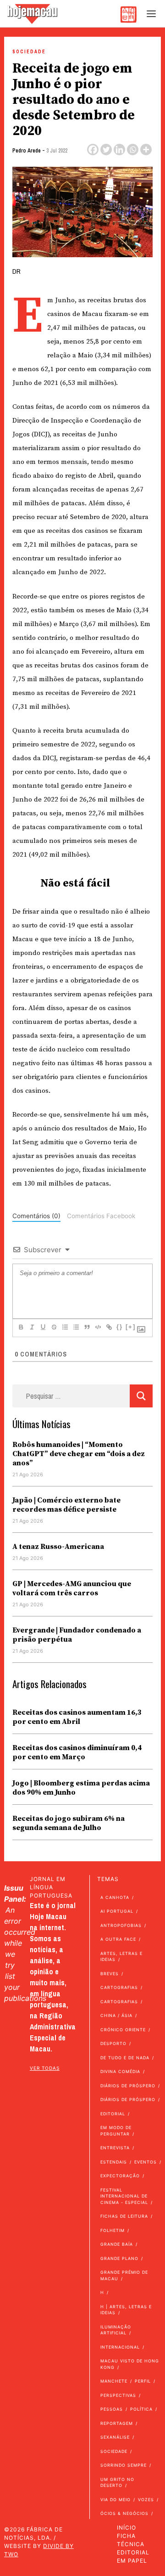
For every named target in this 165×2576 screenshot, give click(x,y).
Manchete (114, 2381)
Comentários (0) (36, 1216)
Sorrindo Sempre (124, 2465)
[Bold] (21, 1327)
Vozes (146, 2500)
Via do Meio (115, 2500)
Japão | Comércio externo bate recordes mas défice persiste (66, 1505)
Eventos (146, 2162)
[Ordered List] (65, 1327)
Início (126, 2528)
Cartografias (119, 1987)
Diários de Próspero (128, 2086)
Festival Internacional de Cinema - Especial (124, 2196)
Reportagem (117, 2423)
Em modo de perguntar (116, 2131)
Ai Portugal (117, 1911)
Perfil (143, 2381)
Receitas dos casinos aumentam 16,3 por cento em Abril (77, 1717)
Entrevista (115, 2148)
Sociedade (29, 52)
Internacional (120, 2347)
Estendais (114, 2162)
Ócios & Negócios (124, 2513)
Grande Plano (119, 2258)
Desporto (113, 2043)
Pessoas (112, 2409)
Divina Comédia (120, 2071)
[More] (146, 150)
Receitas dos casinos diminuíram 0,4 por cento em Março (77, 1752)
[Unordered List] (76, 1327)
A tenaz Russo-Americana (58, 1547)
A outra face (118, 1939)
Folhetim (113, 2230)
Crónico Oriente (123, 2030)
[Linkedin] (119, 150)
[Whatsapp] (133, 150)
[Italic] (32, 1327)
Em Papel (132, 2561)
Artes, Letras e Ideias (121, 1957)
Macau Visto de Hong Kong (130, 2364)
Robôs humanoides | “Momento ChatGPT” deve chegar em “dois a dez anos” (79, 1454)
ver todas (45, 2068)
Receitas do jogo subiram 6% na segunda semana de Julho (69, 1823)
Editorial (113, 2114)
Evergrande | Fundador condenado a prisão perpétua (77, 1635)
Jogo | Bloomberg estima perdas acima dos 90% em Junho (81, 1788)
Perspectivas (118, 2395)
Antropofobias (121, 1925)
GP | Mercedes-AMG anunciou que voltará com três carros (72, 1588)
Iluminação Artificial (116, 2330)
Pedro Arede (27, 151)
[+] (131, 1327)
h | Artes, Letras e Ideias (126, 2310)
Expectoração (120, 2176)
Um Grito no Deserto (117, 2483)
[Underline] (43, 1327)
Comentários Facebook (101, 1216)
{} (120, 1327)
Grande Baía (117, 2244)
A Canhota (115, 1897)
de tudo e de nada (125, 2058)
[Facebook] (93, 150)
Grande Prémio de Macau (124, 2275)
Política (141, 2409)
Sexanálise (115, 2437)
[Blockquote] (87, 1327)
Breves (110, 1974)
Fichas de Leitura (124, 2216)
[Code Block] (98, 1327)
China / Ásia (116, 2015)
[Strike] (54, 1327)
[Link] (109, 1327)
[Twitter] (106, 150)
